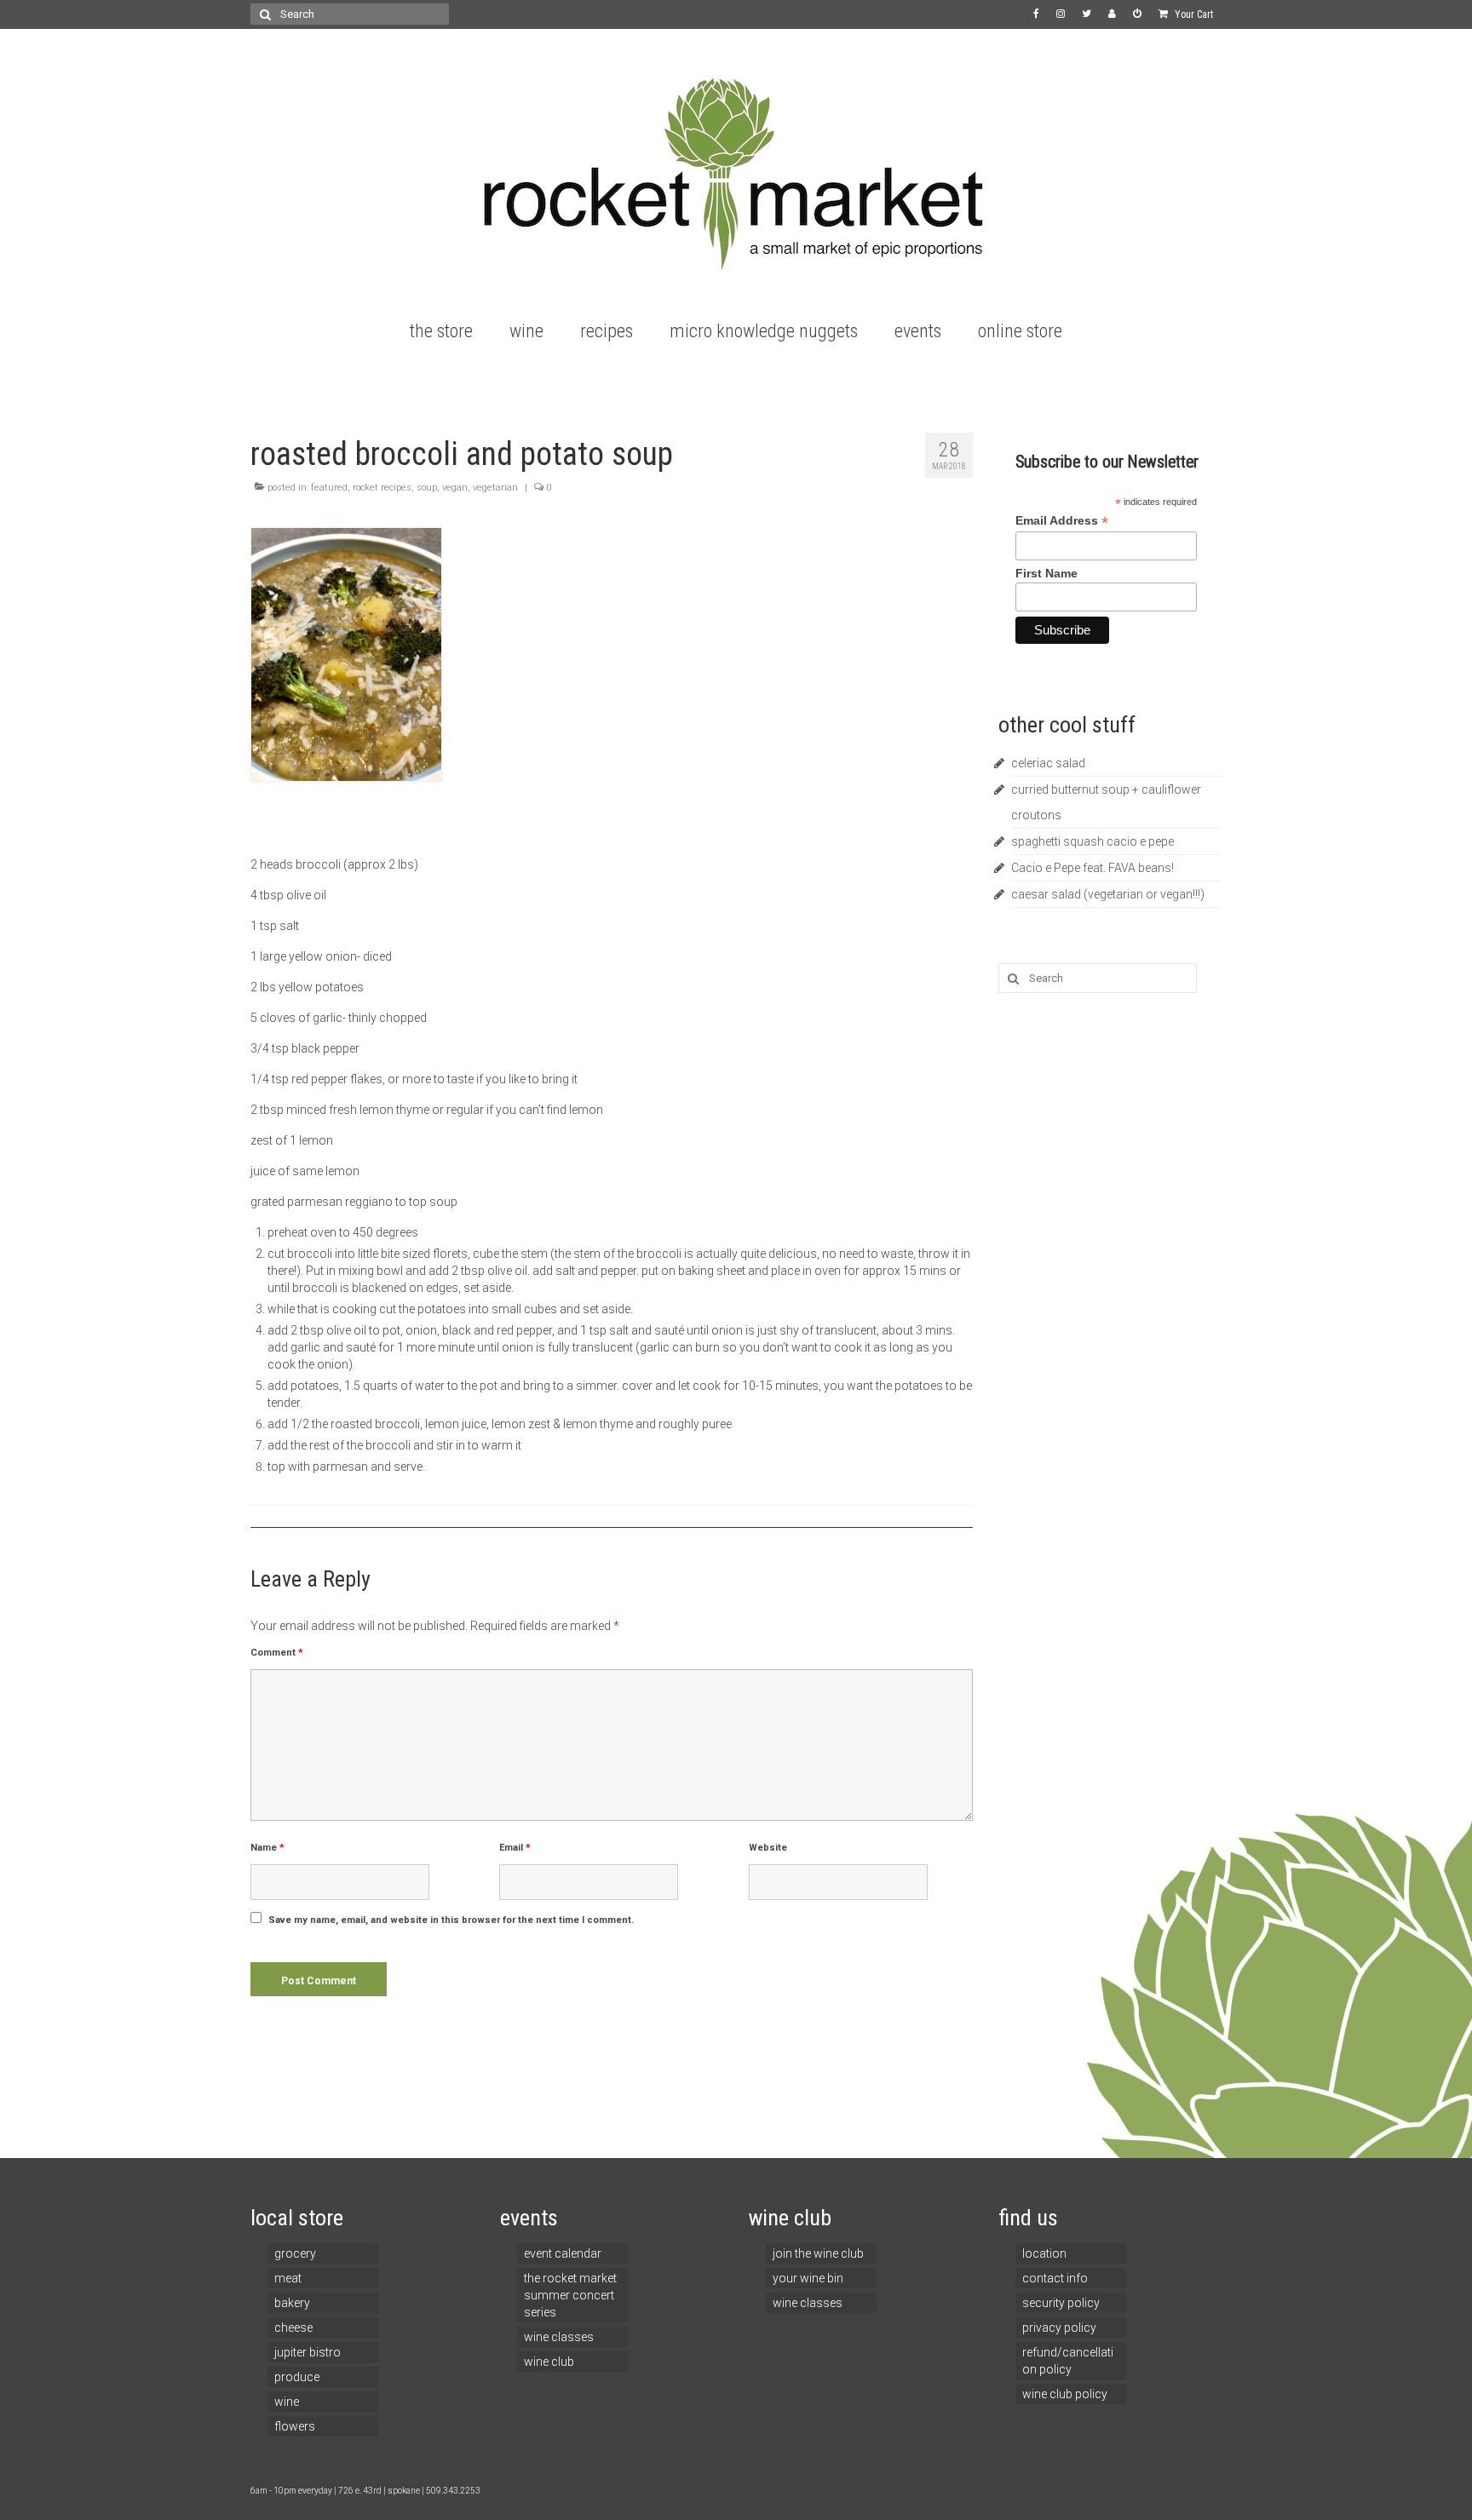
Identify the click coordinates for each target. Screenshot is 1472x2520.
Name (267, 1848)
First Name (1046, 573)
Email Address (1062, 521)
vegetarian (495, 488)
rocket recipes (382, 488)
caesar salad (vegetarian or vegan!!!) (1108, 894)
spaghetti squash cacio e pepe (1092, 841)
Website (768, 1848)
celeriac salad (1048, 763)
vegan (455, 488)
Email (515, 1848)
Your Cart (1193, 14)
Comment (277, 1653)
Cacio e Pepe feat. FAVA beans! (1092, 868)
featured (329, 488)
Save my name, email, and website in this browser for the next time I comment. (451, 1920)
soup (427, 488)
